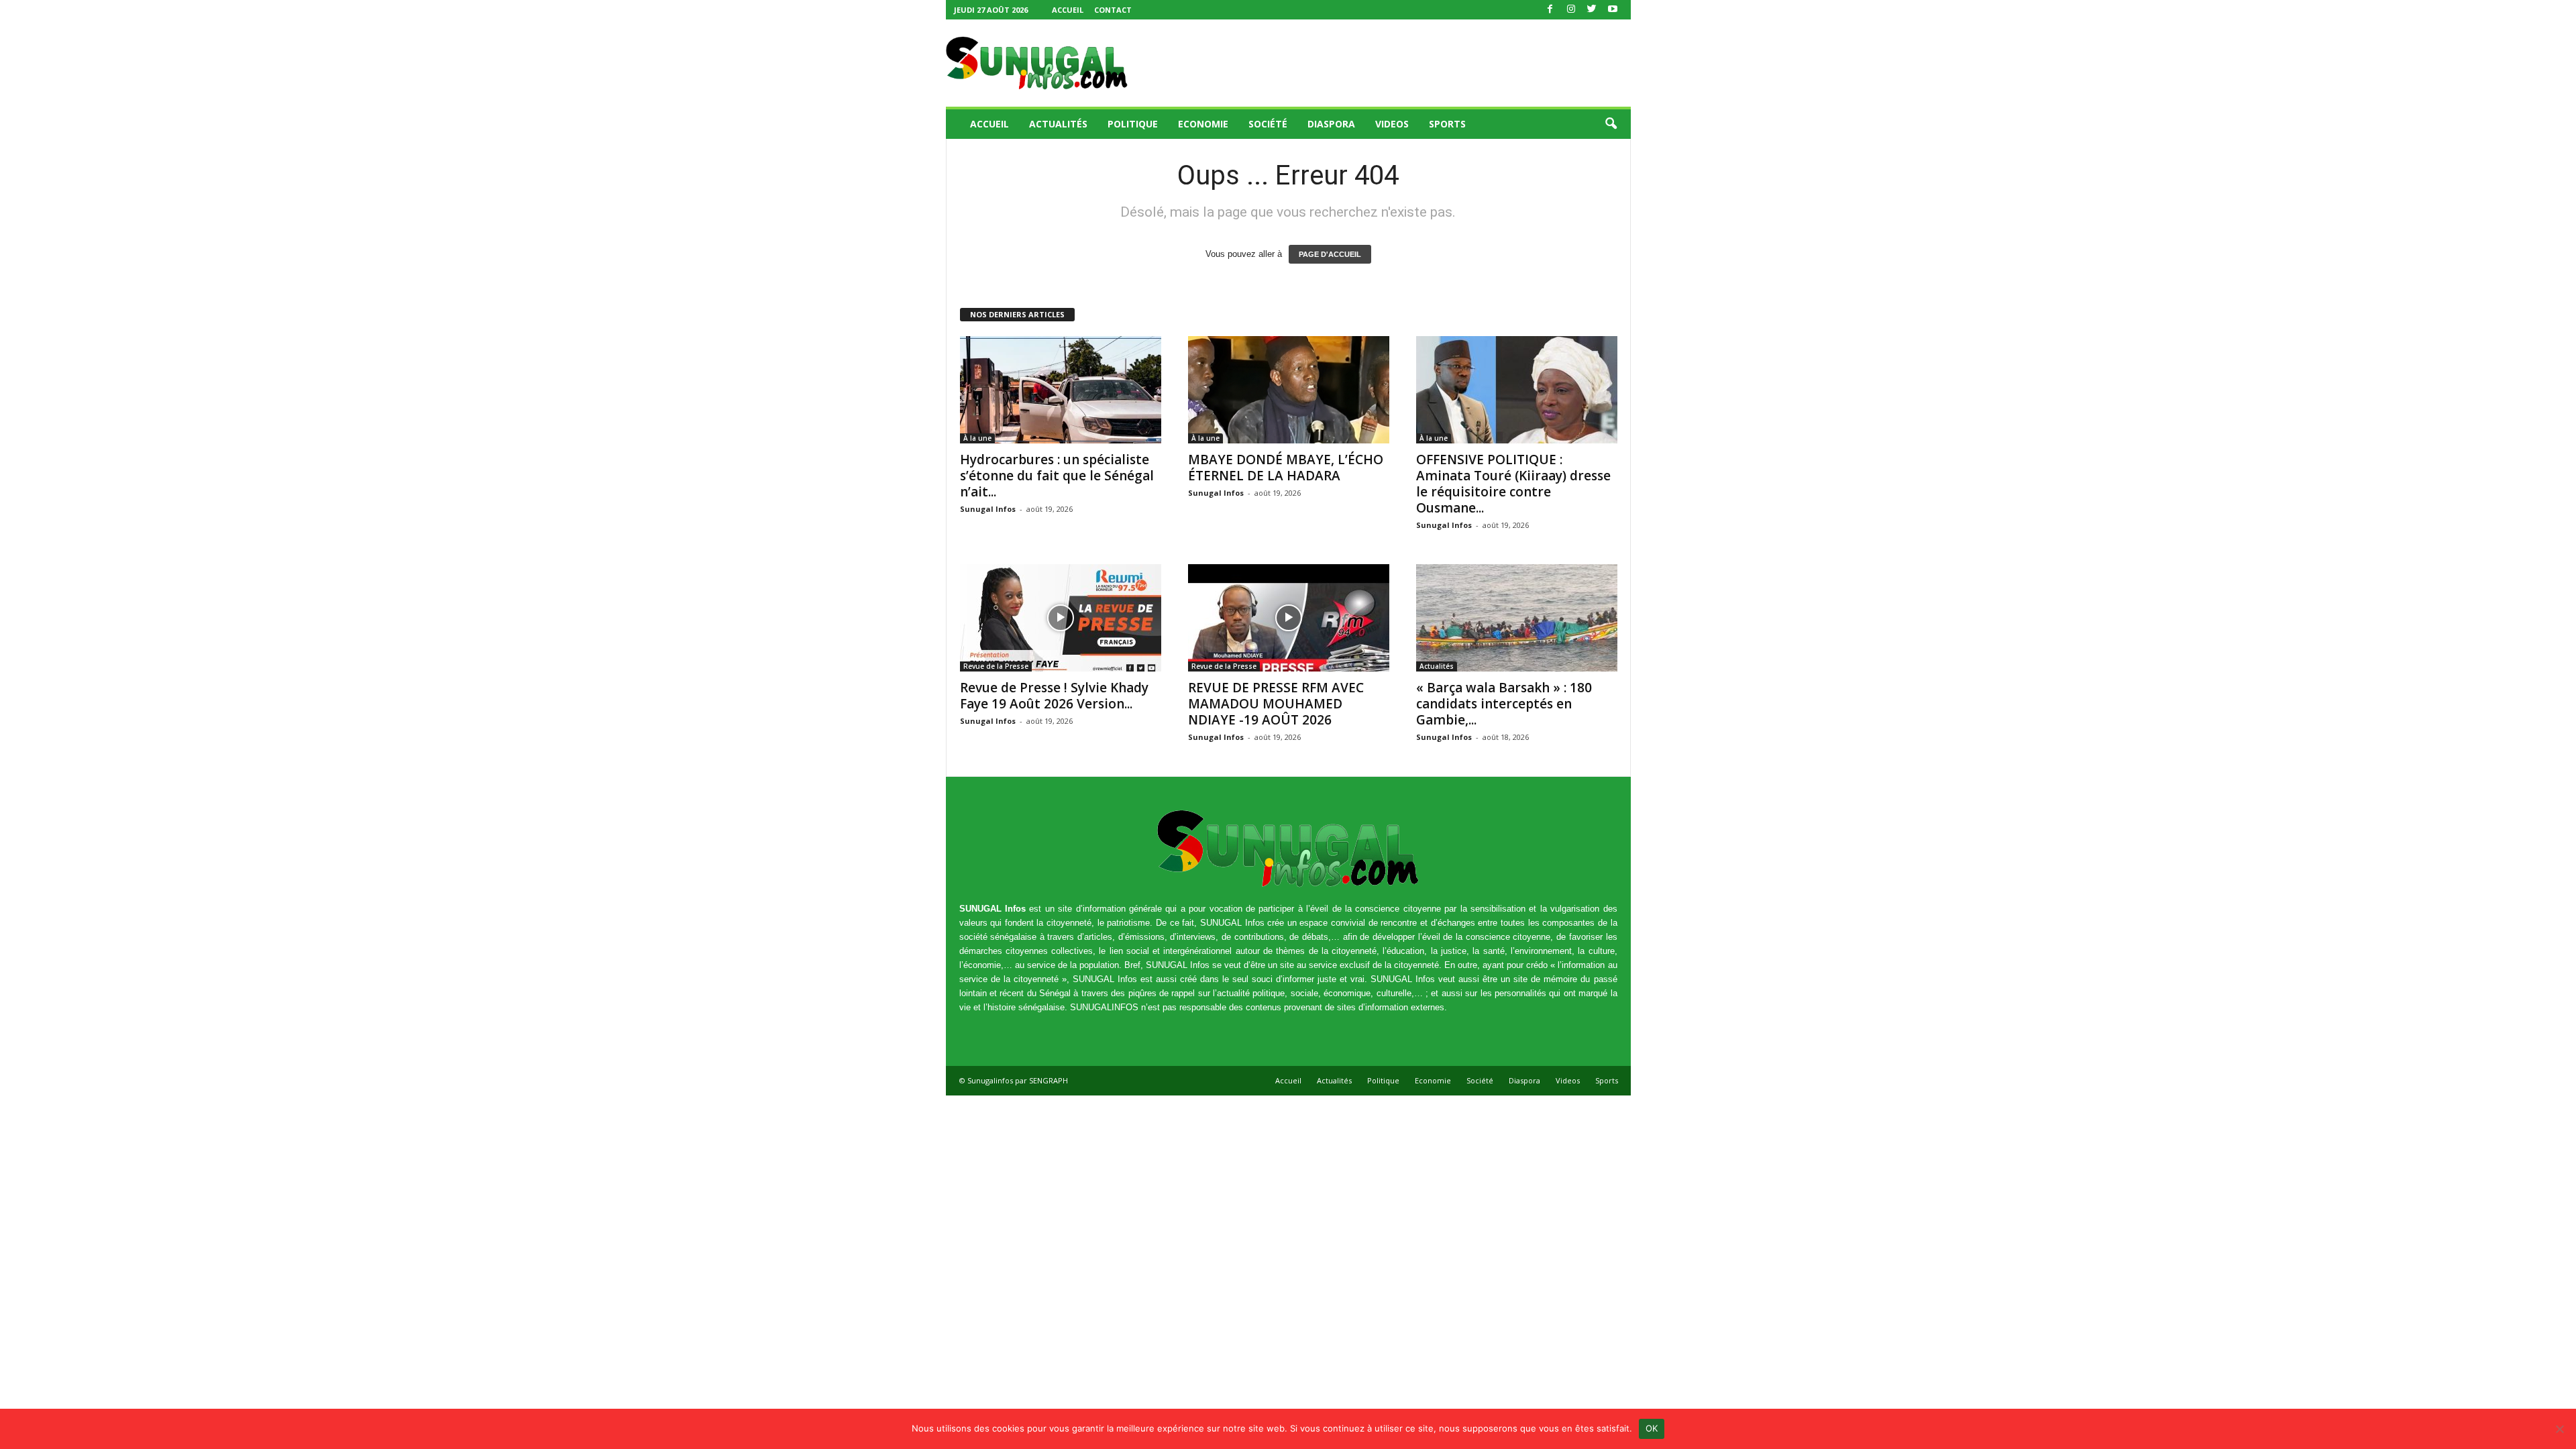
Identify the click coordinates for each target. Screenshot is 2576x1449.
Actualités (1058, 124)
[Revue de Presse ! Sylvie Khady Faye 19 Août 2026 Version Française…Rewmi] (1061, 618)
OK (1652, 1428)
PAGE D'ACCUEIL (1330, 254)
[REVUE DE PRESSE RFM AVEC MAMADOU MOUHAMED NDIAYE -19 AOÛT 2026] (1289, 618)
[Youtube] (1613, 10)
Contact (1113, 10)
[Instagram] (1571, 10)
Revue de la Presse (996, 666)
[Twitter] (1592, 10)
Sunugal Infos (988, 509)
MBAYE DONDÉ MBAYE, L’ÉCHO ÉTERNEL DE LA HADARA (1286, 468)
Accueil (1068, 10)
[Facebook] (1550, 10)
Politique (1133, 124)
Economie (1203, 124)
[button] (1611, 124)
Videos (1392, 124)
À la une (977, 438)
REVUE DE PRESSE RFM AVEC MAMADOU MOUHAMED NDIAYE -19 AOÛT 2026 (1276, 704)
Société (1268, 124)
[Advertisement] (1387, 63)
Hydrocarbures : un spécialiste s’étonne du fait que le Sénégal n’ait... (1057, 476)
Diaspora (1331, 124)
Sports (1447, 124)
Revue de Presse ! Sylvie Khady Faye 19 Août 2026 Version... (1054, 696)
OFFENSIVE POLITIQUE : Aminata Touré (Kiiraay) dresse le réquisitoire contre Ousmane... (1513, 484)
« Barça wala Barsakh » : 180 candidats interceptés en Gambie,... (1504, 704)
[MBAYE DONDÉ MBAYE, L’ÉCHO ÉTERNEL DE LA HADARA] (1289, 390)
